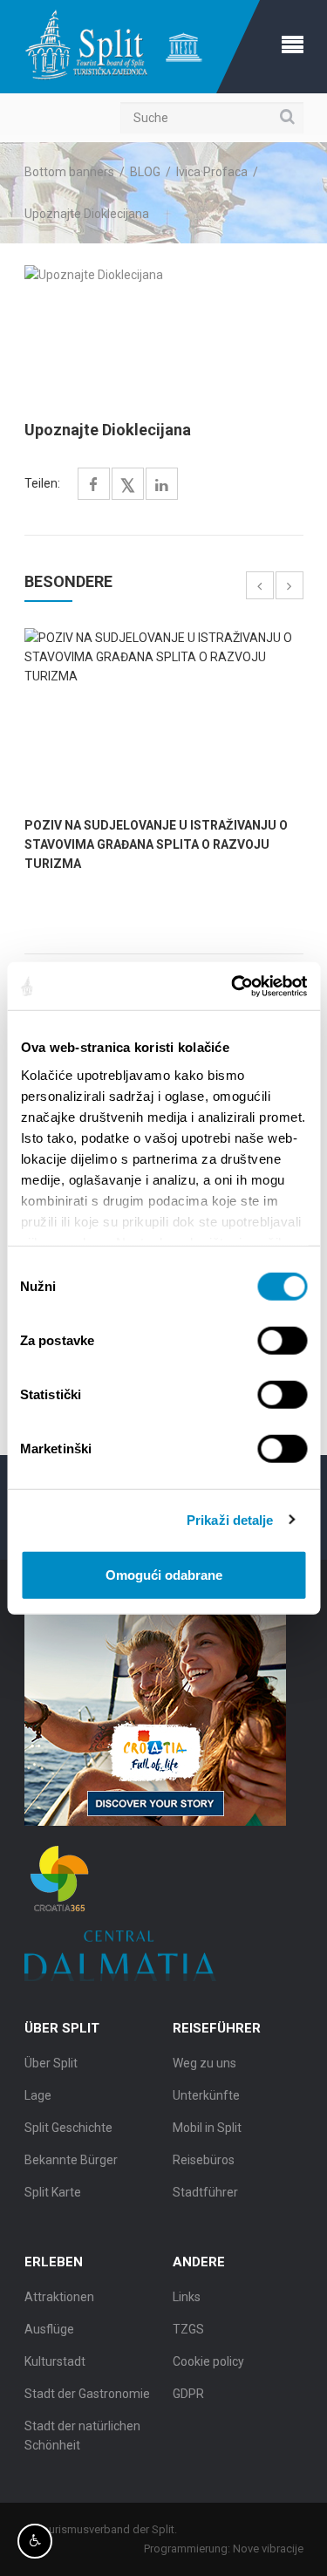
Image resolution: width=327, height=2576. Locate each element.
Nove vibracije (268, 2549)
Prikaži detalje (230, 1519)
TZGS (188, 2329)
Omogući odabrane (164, 1575)
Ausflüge (49, 2329)
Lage (38, 2095)
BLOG (145, 172)
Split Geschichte (68, 2128)
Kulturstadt (55, 2361)
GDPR (188, 2394)
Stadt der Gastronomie (87, 2394)
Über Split (51, 2063)
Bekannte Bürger (71, 2160)
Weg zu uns (204, 2063)
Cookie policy (208, 2361)
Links (187, 2297)
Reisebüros (204, 2160)
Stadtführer (205, 2192)
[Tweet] (128, 486)
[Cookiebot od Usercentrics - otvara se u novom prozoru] (233, 986)
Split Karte (53, 2192)
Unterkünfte (206, 2095)
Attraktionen (59, 2297)
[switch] (282, 1341)
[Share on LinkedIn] (162, 485)
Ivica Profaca (212, 172)
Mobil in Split (207, 2128)
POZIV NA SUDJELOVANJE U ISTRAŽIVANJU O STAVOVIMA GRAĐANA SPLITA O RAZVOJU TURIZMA (156, 844)
